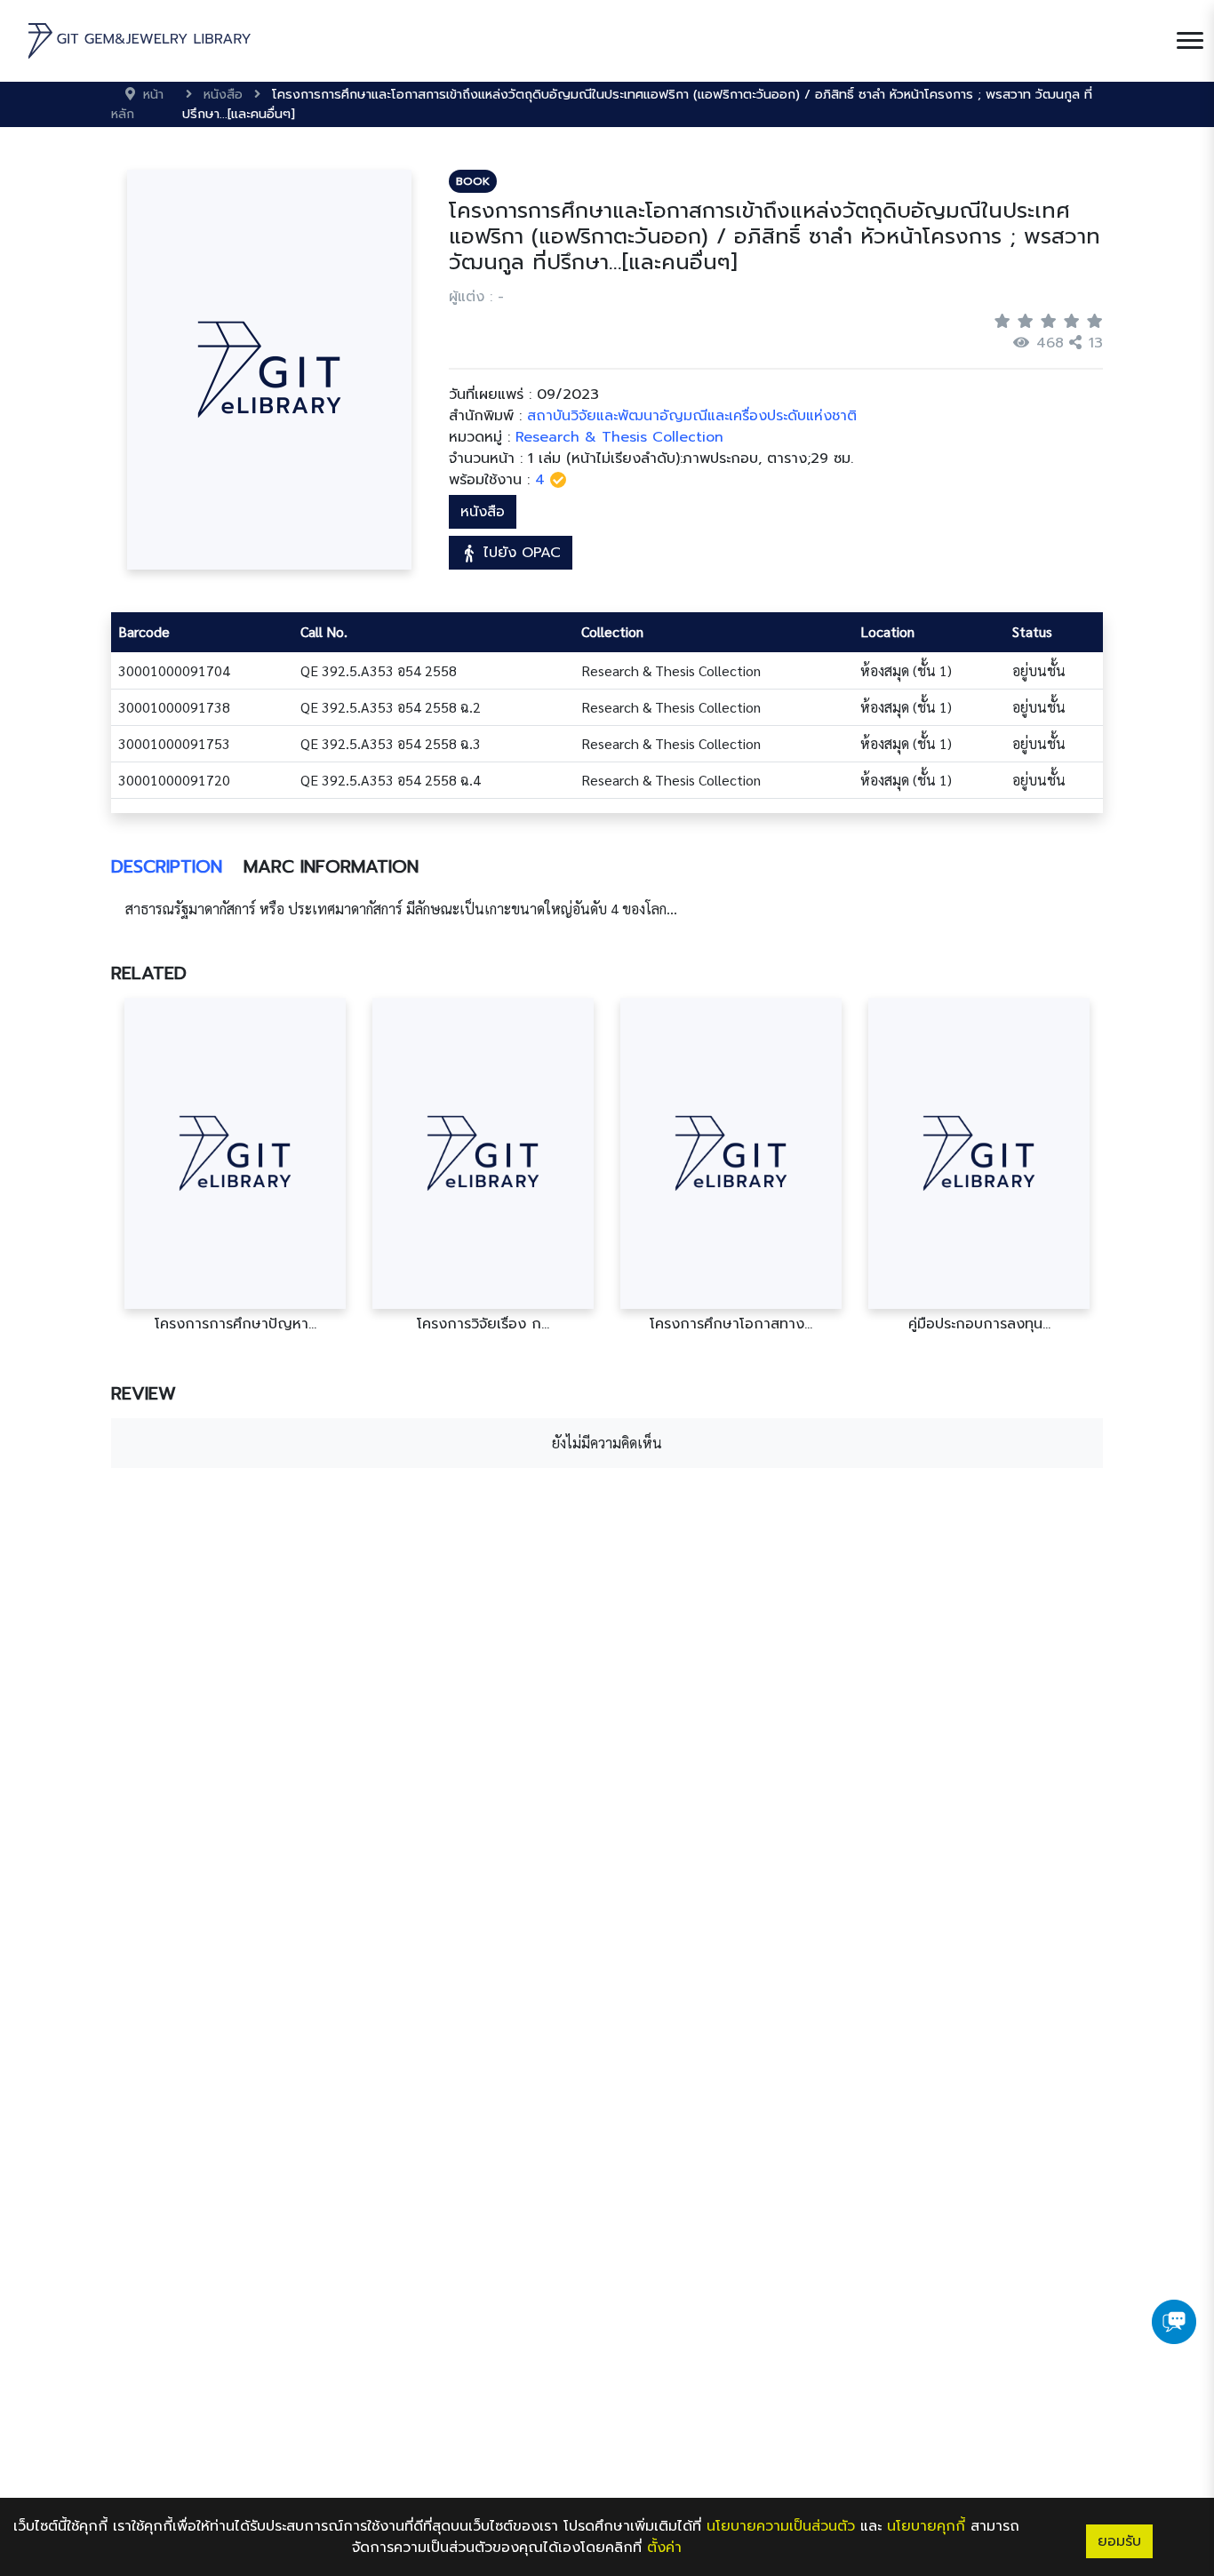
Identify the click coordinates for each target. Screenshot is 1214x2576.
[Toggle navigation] (1190, 41)
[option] (235, 1165)
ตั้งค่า (664, 2548)
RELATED (149, 973)
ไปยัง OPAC (519, 553)
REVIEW (144, 1393)
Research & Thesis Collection (619, 437)
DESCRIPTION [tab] (167, 866)
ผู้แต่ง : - (476, 297)
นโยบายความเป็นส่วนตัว (781, 2526)
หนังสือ (483, 512)
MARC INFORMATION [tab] (331, 866)
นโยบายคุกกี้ (926, 2526)
